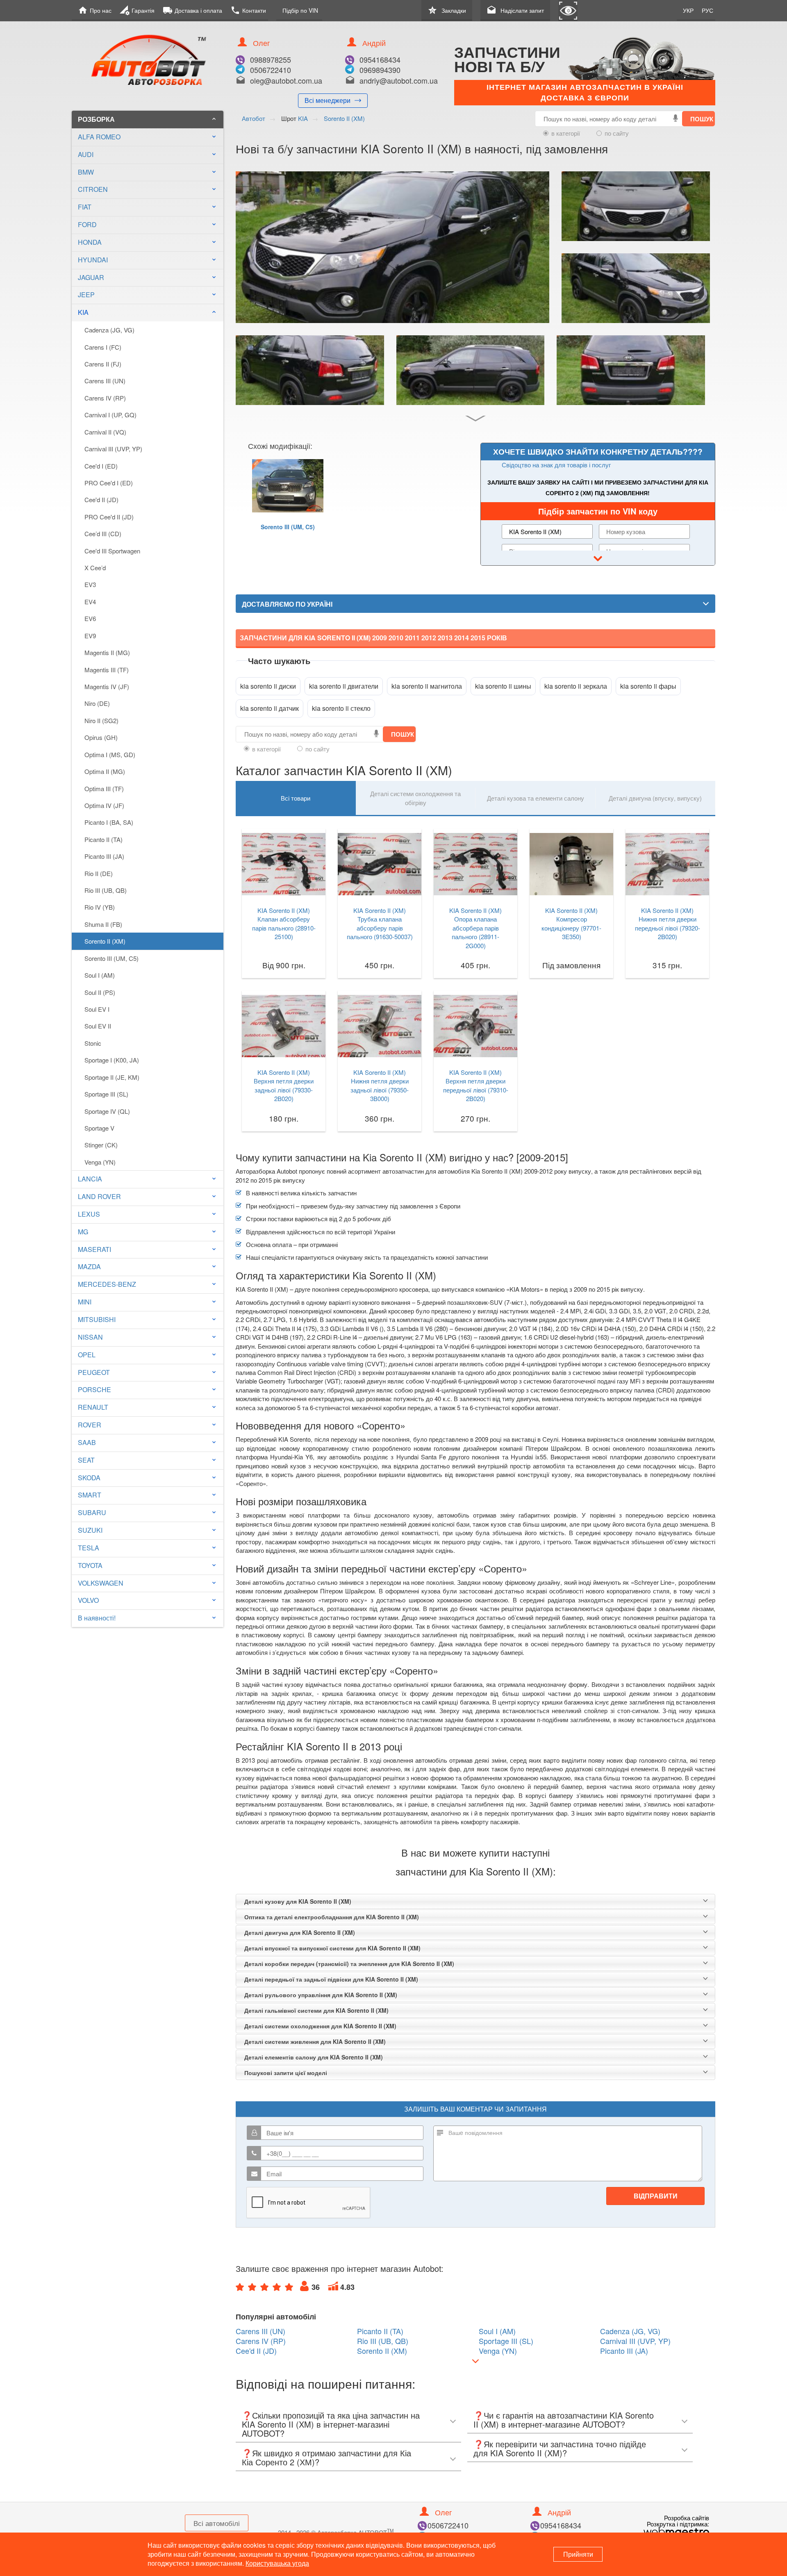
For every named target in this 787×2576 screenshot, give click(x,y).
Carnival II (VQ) (105, 432)
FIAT (85, 207)
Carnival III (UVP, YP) (113, 449)
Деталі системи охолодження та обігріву (415, 798)
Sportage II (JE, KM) (112, 1077)
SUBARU (92, 1512)
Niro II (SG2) (101, 720)
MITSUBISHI (97, 1319)
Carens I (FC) (103, 347)
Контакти (248, 10)
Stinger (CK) (101, 1145)
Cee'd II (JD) (101, 499)
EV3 (90, 584)
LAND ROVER (99, 1196)
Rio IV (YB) (100, 907)
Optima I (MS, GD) (110, 754)
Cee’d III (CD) (103, 534)
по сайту (617, 133)
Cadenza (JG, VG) (109, 330)
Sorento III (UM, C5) (111, 958)
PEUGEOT (94, 1372)
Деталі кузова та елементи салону (536, 798)
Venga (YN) (100, 1162)
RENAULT (93, 1407)
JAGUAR (91, 277)
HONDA (90, 242)
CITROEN (93, 189)
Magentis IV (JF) (107, 686)
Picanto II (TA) (103, 839)
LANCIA (90, 1179)
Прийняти (578, 2554)
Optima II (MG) (105, 771)
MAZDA (89, 1266)
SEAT (86, 1460)
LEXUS (89, 1214)
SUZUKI (90, 1530)
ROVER (90, 1425)
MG (83, 1232)
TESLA (89, 1548)
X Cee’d (95, 568)
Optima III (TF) (104, 789)
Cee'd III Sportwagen (112, 551)
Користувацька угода (277, 2563)
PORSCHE (94, 1389)
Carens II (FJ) (103, 364)
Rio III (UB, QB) (106, 890)
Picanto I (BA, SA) (109, 822)
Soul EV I (97, 1009)
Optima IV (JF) (104, 805)
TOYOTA (90, 1565)
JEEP (86, 295)
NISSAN (90, 1337)
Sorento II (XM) (105, 941)
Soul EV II (98, 1026)
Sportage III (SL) (106, 1094)
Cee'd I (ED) (101, 466)
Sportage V (99, 1128)
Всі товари (296, 798)
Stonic (93, 1043)
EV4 (90, 602)
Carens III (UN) (105, 381)
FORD (87, 224)
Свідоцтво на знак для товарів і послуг (556, 465)
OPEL (87, 1355)
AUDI (86, 154)
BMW (86, 172)
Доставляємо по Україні (287, 604)
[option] (288, 506)
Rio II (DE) (99, 873)
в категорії (566, 133)
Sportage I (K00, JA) (112, 1060)
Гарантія (137, 10)
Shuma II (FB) (103, 924)
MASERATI (94, 1249)
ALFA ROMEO (99, 137)
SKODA (89, 1478)
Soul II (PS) (100, 992)
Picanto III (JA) (104, 856)
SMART (90, 1495)
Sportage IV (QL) (107, 1111)
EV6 (90, 618)
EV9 (90, 636)
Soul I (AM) (100, 975)
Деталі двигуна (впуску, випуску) (655, 798)
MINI (85, 1302)
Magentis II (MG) (107, 652)
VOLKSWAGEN (101, 1583)
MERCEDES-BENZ (107, 1284)
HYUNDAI (93, 260)
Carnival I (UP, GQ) (110, 415)
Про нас (95, 10)
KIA (148, 312)
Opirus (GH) (101, 737)
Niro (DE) (97, 703)
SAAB (87, 1442)
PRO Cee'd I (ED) (109, 483)
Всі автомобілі (217, 2523)
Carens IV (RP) (105, 398)
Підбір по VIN (300, 10)
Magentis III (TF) (107, 670)
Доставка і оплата (192, 10)
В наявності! (97, 1618)
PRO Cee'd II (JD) (109, 517)
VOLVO (88, 1600)
